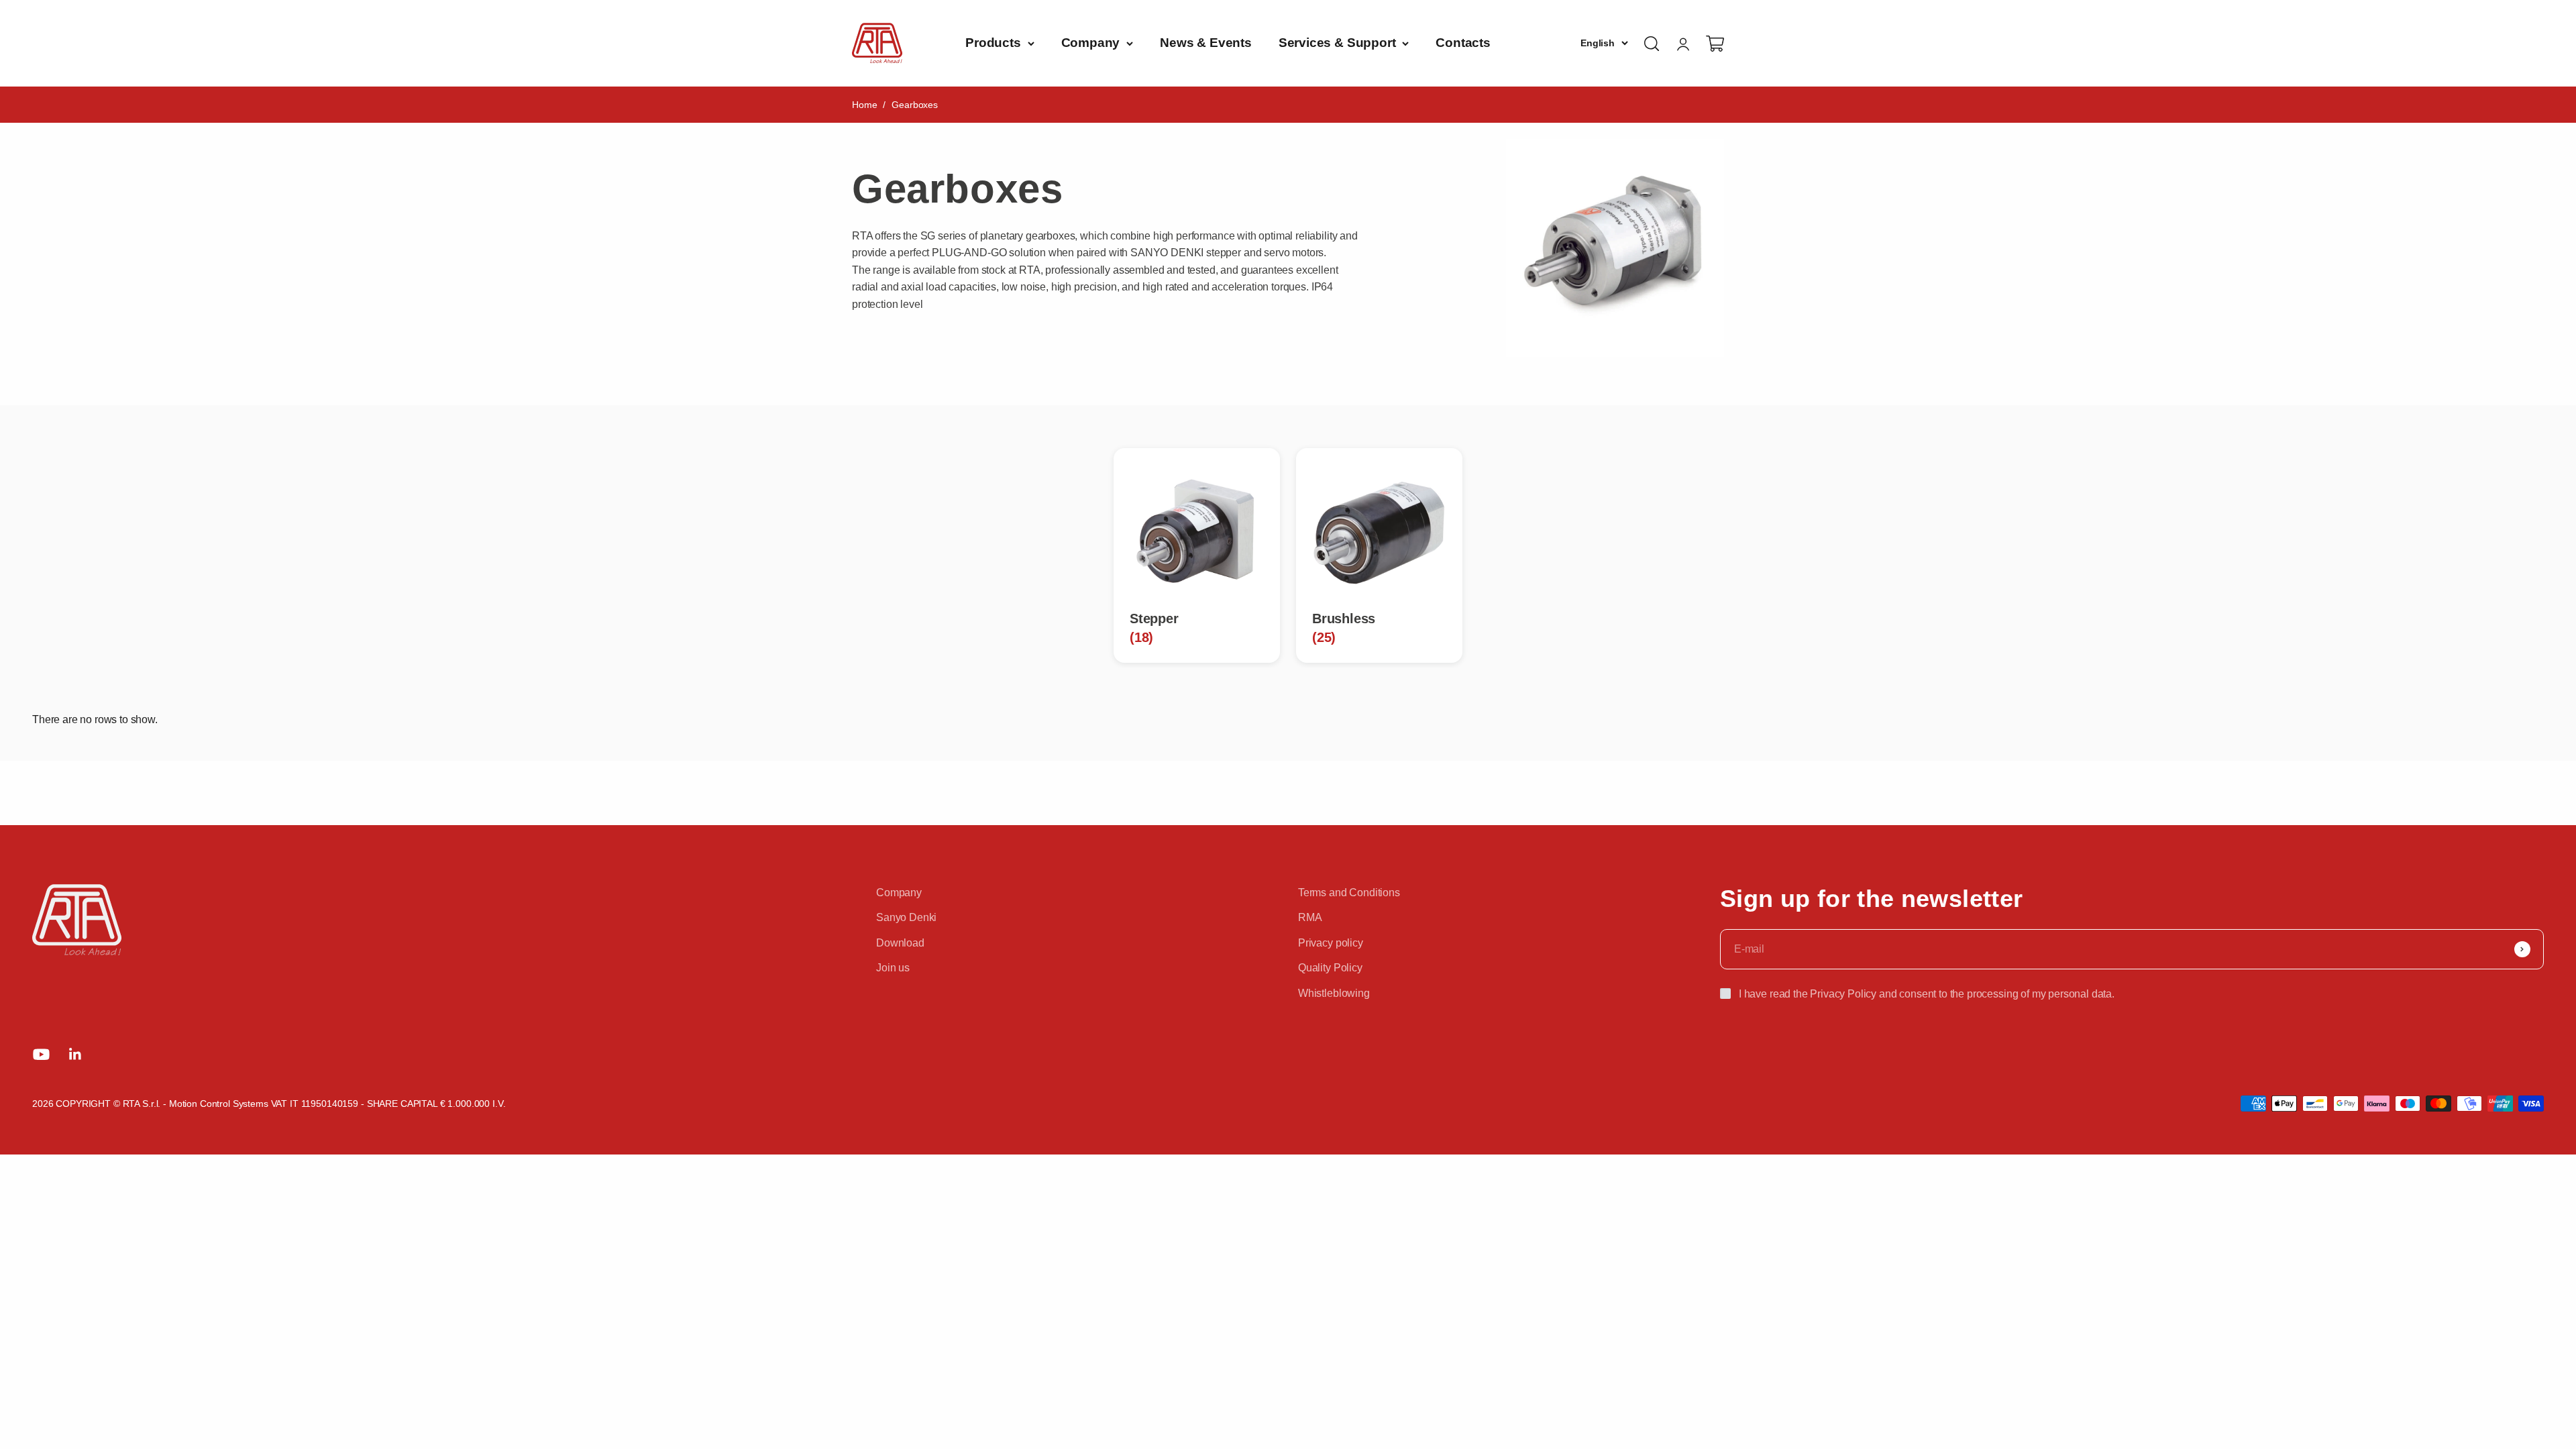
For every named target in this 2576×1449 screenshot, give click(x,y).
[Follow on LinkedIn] (75, 1054)
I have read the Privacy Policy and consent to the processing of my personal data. (1927, 994)
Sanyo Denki (906, 917)
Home (864, 105)
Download (900, 943)
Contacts (1463, 43)
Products (993, 43)
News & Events (1206, 43)
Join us (893, 968)
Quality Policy (1330, 968)
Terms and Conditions (1349, 893)
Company (1091, 43)
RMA (1310, 917)
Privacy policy (1331, 943)
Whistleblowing (1334, 993)
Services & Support (1337, 43)
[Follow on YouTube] (41, 1054)
